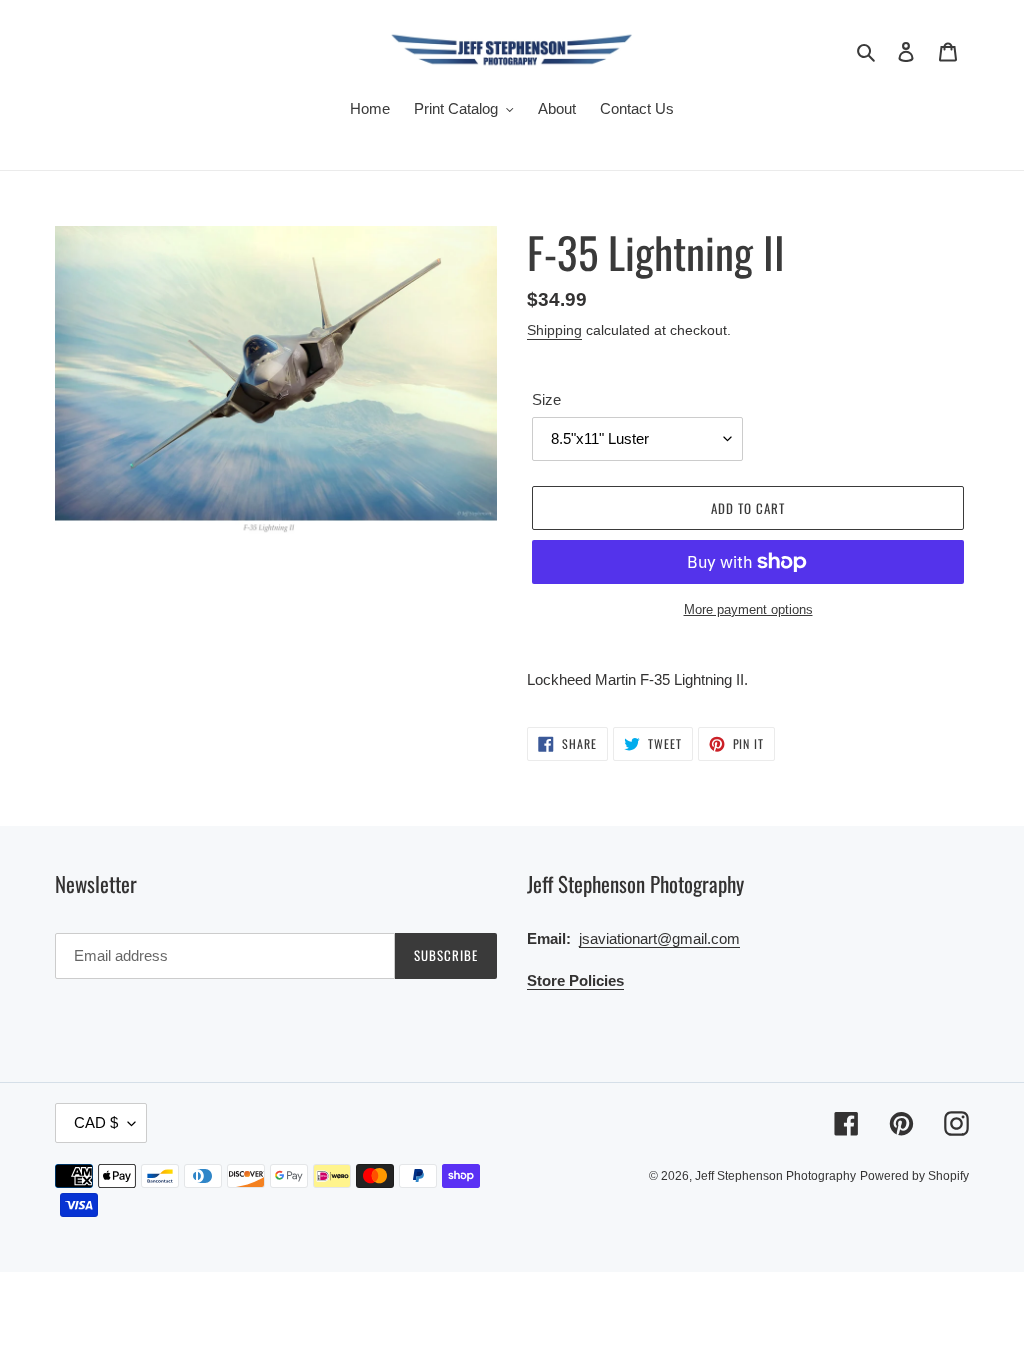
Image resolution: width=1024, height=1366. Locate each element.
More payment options (748, 609)
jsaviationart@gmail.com (659, 938)
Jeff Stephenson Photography (775, 1176)
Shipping (554, 330)
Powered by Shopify (914, 1176)
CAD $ (96, 1122)
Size (546, 399)
